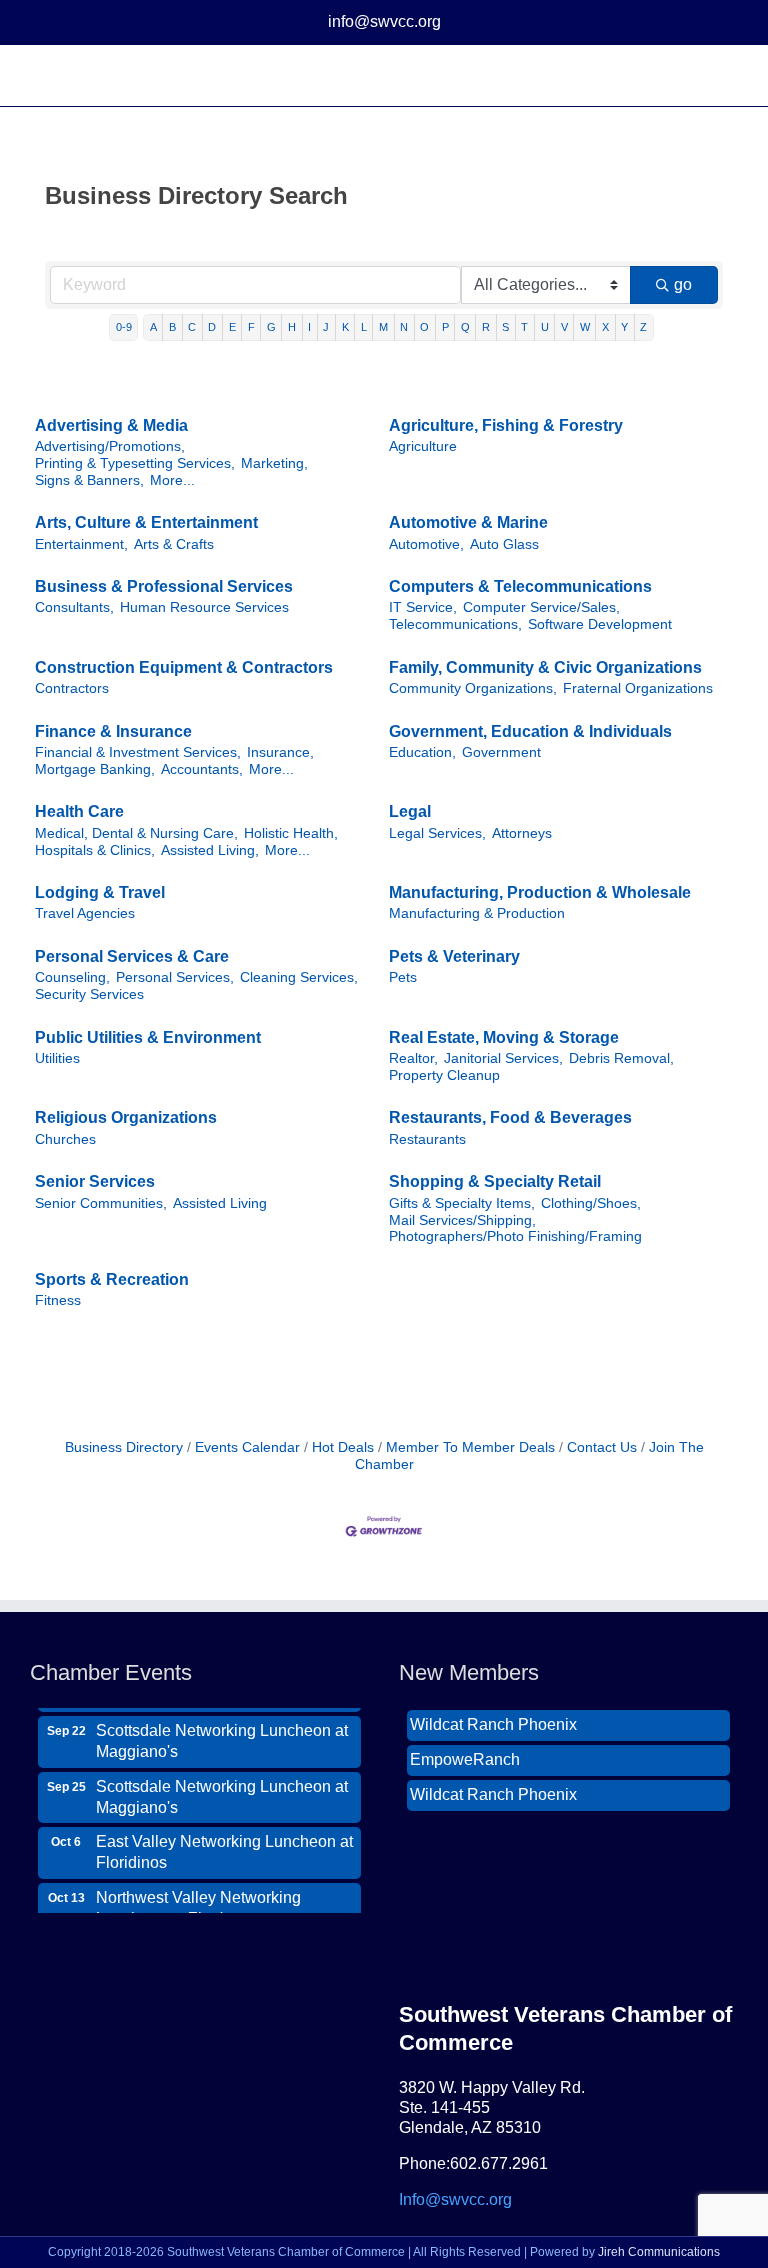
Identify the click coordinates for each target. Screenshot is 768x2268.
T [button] (524, 327)
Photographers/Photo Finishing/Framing (515, 1236)
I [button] (309, 327)
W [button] (585, 327)
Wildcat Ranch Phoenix (493, 1713)
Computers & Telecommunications (520, 586)
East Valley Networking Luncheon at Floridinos (224, 1841)
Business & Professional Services (164, 586)
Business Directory (124, 1447)
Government (501, 752)
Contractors (72, 688)
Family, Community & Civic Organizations (545, 667)
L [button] (364, 327)
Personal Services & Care (132, 956)
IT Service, (423, 607)
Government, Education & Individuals (530, 731)
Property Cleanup (444, 1075)
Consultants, (74, 607)
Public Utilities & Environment (148, 1037)
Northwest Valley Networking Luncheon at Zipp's (198, 1897)
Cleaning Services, (299, 977)
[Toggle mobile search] (694, 75)
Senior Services (95, 1181)
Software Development (600, 624)
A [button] (153, 327)
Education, (422, 752)
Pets (403, 977)
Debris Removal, (621, 1058)
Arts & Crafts (174, 544)
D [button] (212, 327)
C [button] (192, 327)
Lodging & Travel (100, 892)
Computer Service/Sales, (541, 607)
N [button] (404, 327)
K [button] (345, 327)
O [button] (424, 327)
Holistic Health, (291, 833)
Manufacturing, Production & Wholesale (540, 892)
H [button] (292, 327)
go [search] (683, 284)
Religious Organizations (126, 1117)
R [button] (486, 327)
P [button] (445, 327)
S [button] (505, 327)
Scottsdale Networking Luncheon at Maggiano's (222, 1730)
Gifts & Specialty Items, (462, 1203)
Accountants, (202, 769)
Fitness (58, 1300)
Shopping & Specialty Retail (495, 1181)
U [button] (545, 327)
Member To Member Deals (470, 1447)
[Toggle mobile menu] (730, 75)
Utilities (57, 1058)
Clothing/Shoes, (591, 1203)
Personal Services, (175, 977)
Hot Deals (343, 1447)
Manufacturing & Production (477, 913)
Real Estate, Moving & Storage (504, 1037)
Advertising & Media (111, 425)
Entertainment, (81, 544)
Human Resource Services (204, 607)
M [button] (383, 327)
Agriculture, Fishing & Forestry (506, 425)
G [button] (271, 327)
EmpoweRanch (465, 1748)
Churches (65, 1139)
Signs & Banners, (89, 480)
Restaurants (427, 1139)
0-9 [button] (124, 327)
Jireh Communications (659, 2252)
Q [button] (465, 327)
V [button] (564, 327)
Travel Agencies (85, 913)
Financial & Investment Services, (138, 752)
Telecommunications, (455, 624)
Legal (410, 811)
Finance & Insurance (113, 731)
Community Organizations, (473, 688)
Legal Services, (437, 833)
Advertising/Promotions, (110, 446)
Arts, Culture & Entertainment (146, 522)
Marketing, (274, 463)
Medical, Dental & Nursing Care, (136, 833)
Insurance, (280, 752)
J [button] (326, 327)
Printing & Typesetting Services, (135, 463)
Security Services (89, 994)
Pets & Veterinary (454, 956)
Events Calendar (247, 1447)
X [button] (605, 327)
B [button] (172, 327)
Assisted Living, (210, 850)
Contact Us (602, 1447)
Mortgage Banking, (95, 769)
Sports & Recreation (112, 1279)
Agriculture (423, 446)
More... (172, 480)
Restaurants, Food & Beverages (510, 1117)
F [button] (251, 327)
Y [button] (624, 327)
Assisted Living (220, 1203)
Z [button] (643, 327)
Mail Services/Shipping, (462, 1220)
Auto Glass (504, 544)
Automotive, (426, 544)
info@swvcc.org (384, 21)
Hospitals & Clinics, (95, 850)
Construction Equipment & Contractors (184, 667)
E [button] (232, 327)
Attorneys (522, 833)
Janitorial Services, (503, 1058)
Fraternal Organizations (638, 688)
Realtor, (413, 1058)
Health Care (79, 811)
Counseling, (72, 977)
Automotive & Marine (468, 522)
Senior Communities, (101, 1203)
